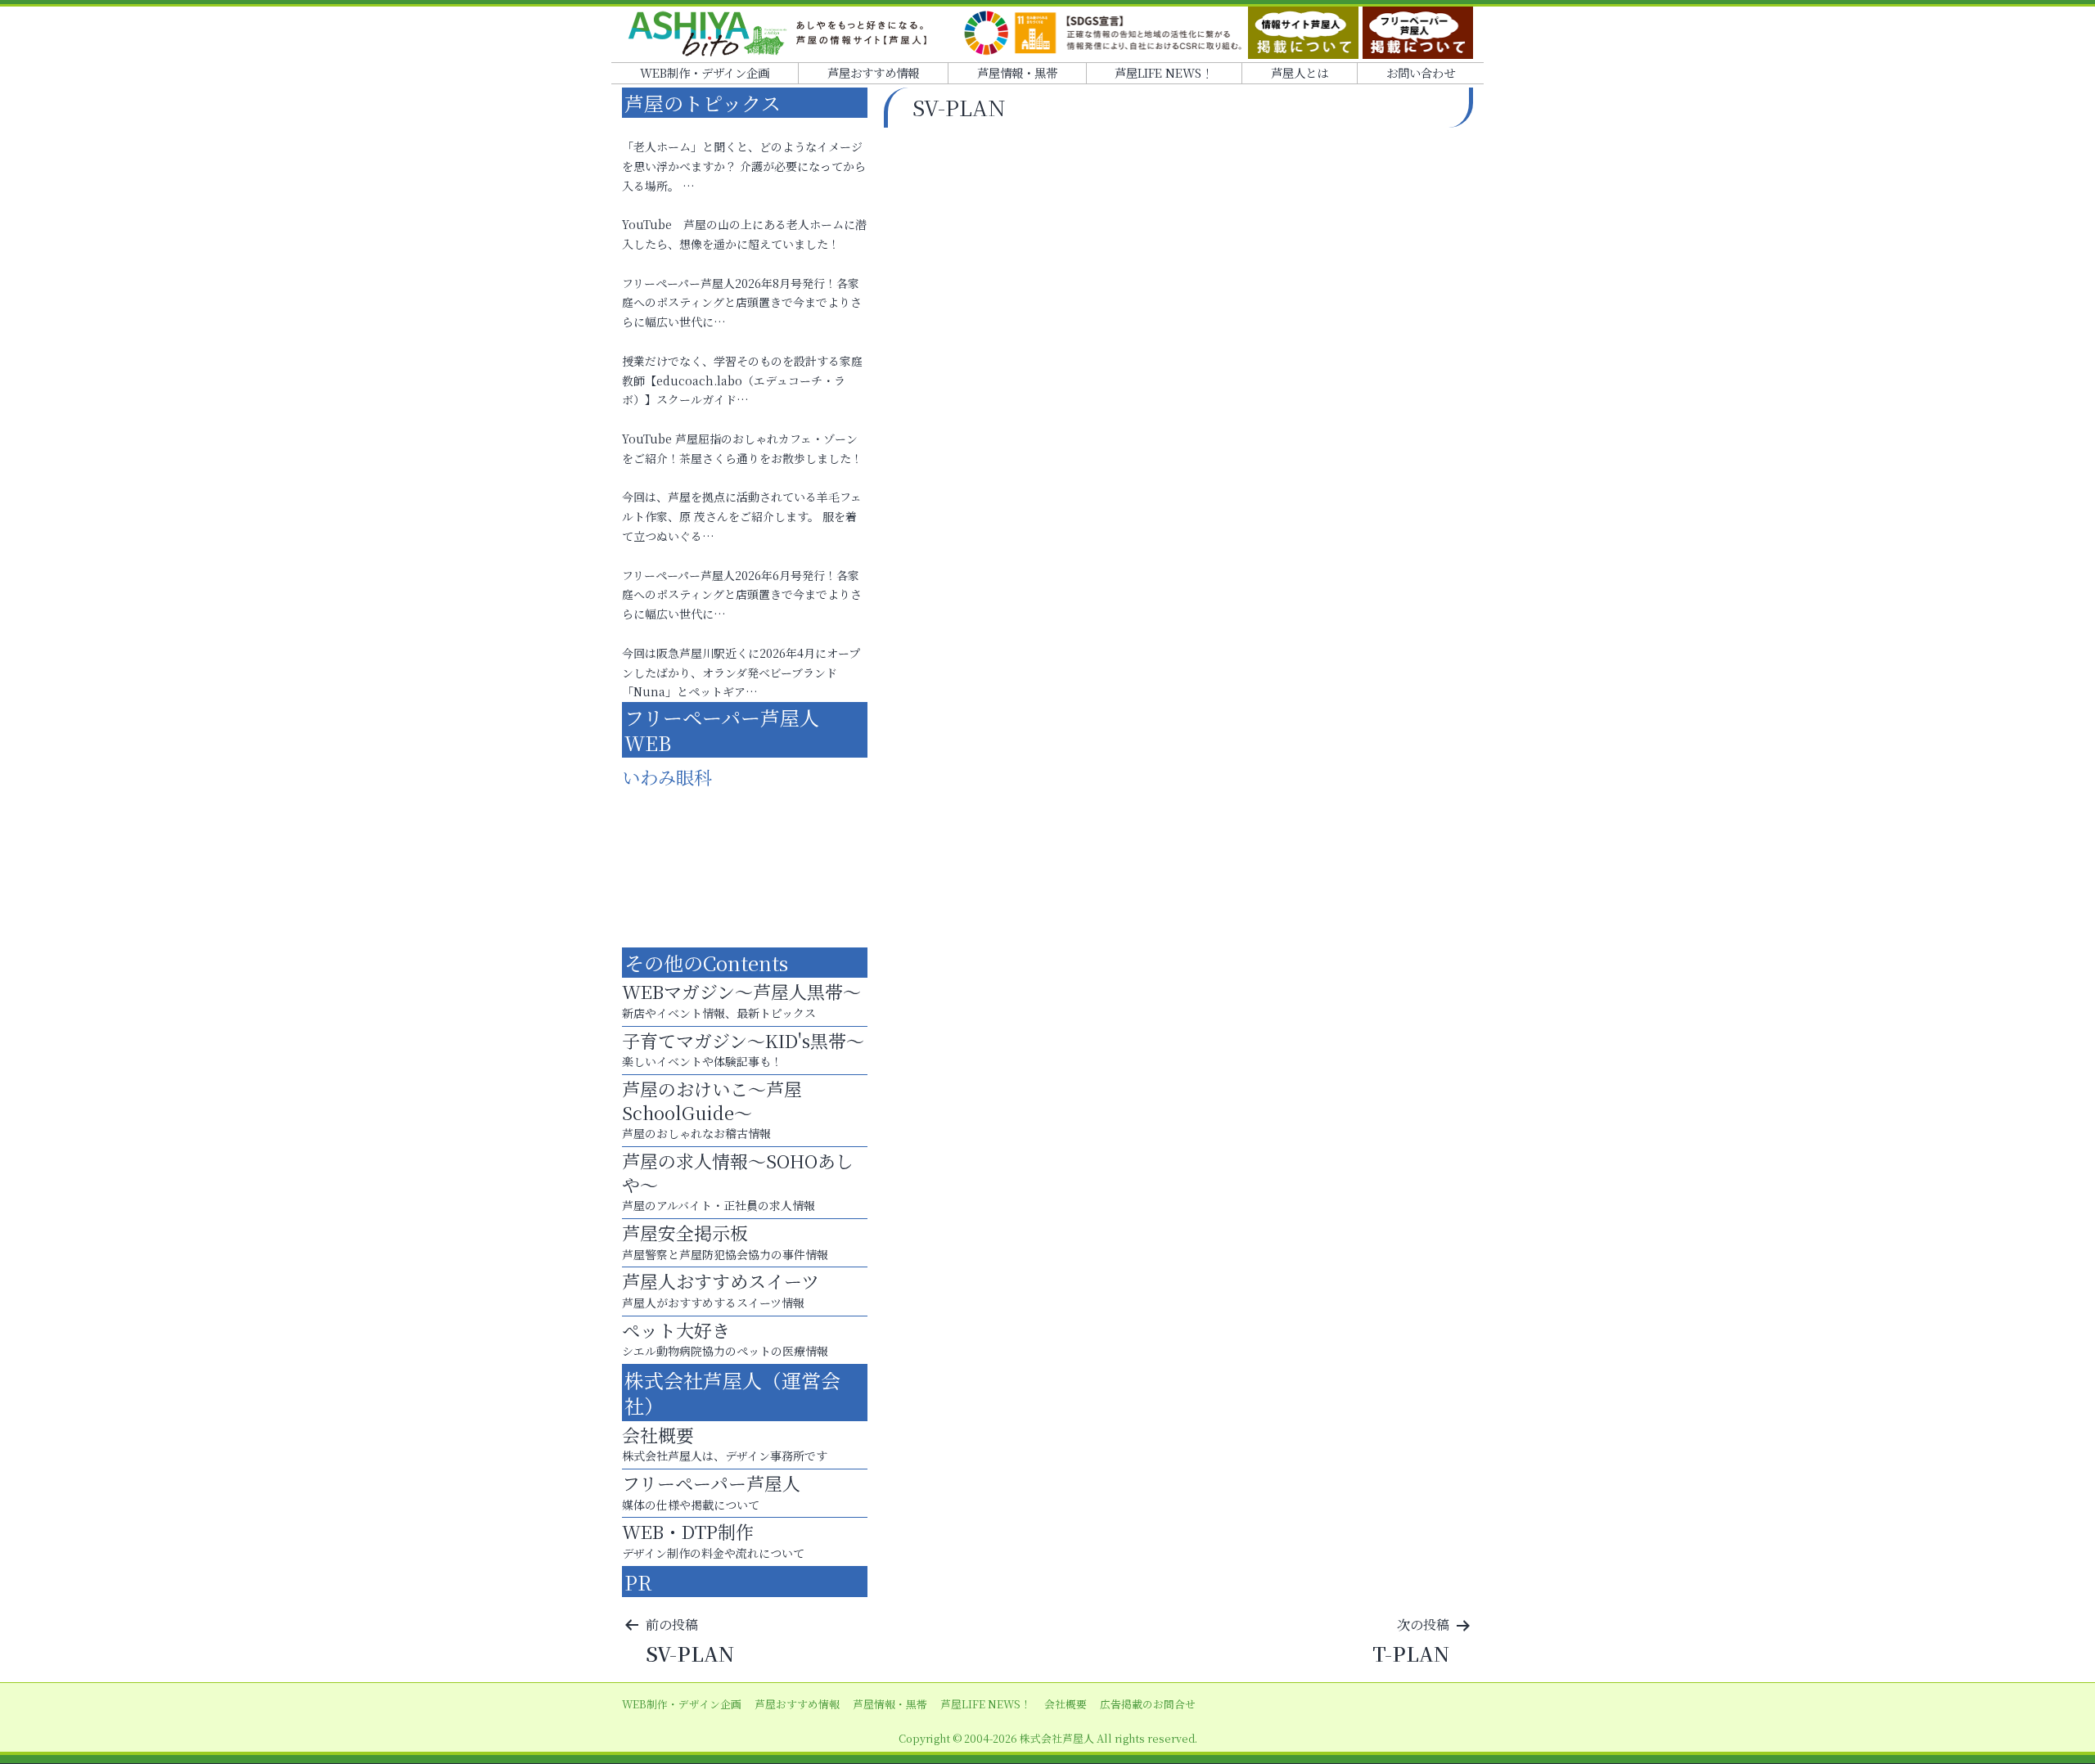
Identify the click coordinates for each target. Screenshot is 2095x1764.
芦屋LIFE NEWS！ (1164, 72)
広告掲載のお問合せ (1148, 1704)
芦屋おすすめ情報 (873, 72)
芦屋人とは (1300, 72)
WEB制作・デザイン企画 (705, 72)
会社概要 (1066, 1704)
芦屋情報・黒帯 (1017, 72)
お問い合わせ (1421, 72)
